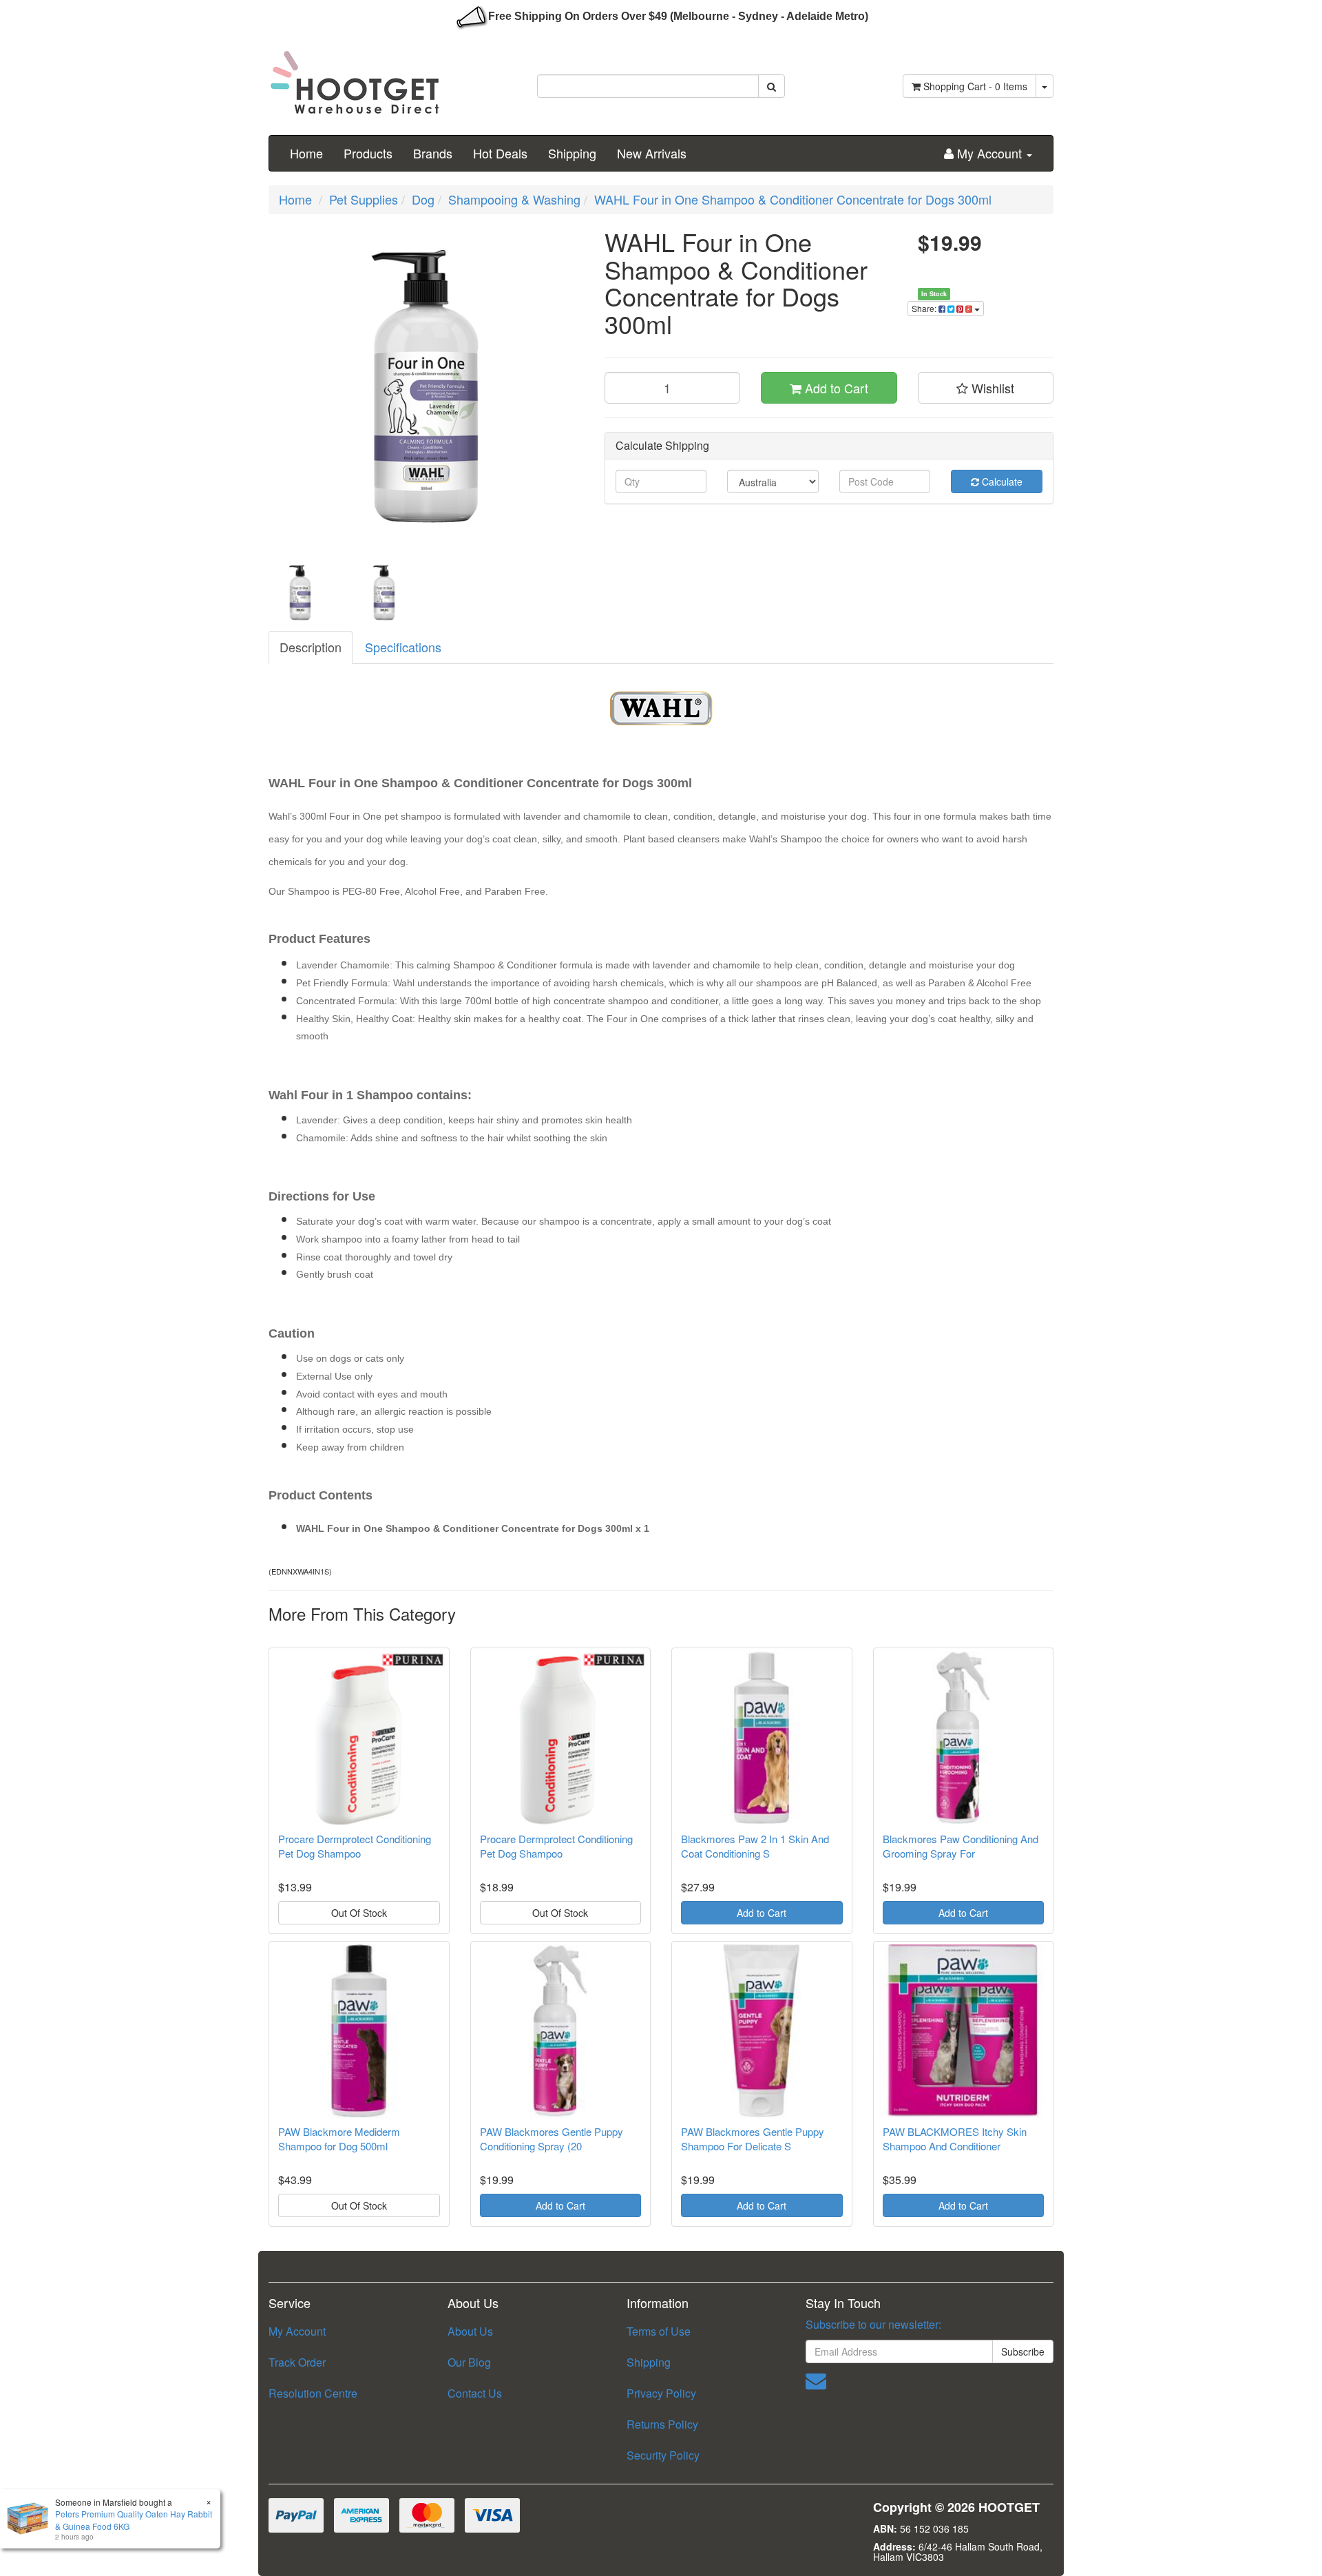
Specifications (403, 647)
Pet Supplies (364, 199)
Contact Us (475, 2393)
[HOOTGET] (355, 76)
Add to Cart (835, 388)
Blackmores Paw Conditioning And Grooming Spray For (961, 1846)
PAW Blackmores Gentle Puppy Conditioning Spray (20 (552, 2139)
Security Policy (663, 2455)
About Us (470, 2331)
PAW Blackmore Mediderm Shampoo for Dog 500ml (339, 2139)
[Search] (772, 86)
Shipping (572, 153)
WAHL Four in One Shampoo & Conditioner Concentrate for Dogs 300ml (793, 199)
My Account (297, 2331)
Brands (433, 153)
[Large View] (300, 592)
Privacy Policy (661, 2393)
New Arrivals (652, 153)
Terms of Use (659, 2331)
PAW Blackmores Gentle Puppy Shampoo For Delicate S (753, 2139)
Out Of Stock (359, 1913)
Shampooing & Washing (514, 199)
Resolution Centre (313, 2393)
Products (368, 153)
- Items (975, 86)
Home (306, 153)
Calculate (1001, 481)
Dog (423, 199)
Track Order (297, 2362)
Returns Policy (662, 2424)
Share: (925, 308)
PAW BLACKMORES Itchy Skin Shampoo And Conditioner (955, 2139)
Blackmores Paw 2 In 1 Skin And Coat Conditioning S (755, 1846)
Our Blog (469, 2362)
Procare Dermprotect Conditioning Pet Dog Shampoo (355, 1846)
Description (311, 647)
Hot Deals (500, 153)
